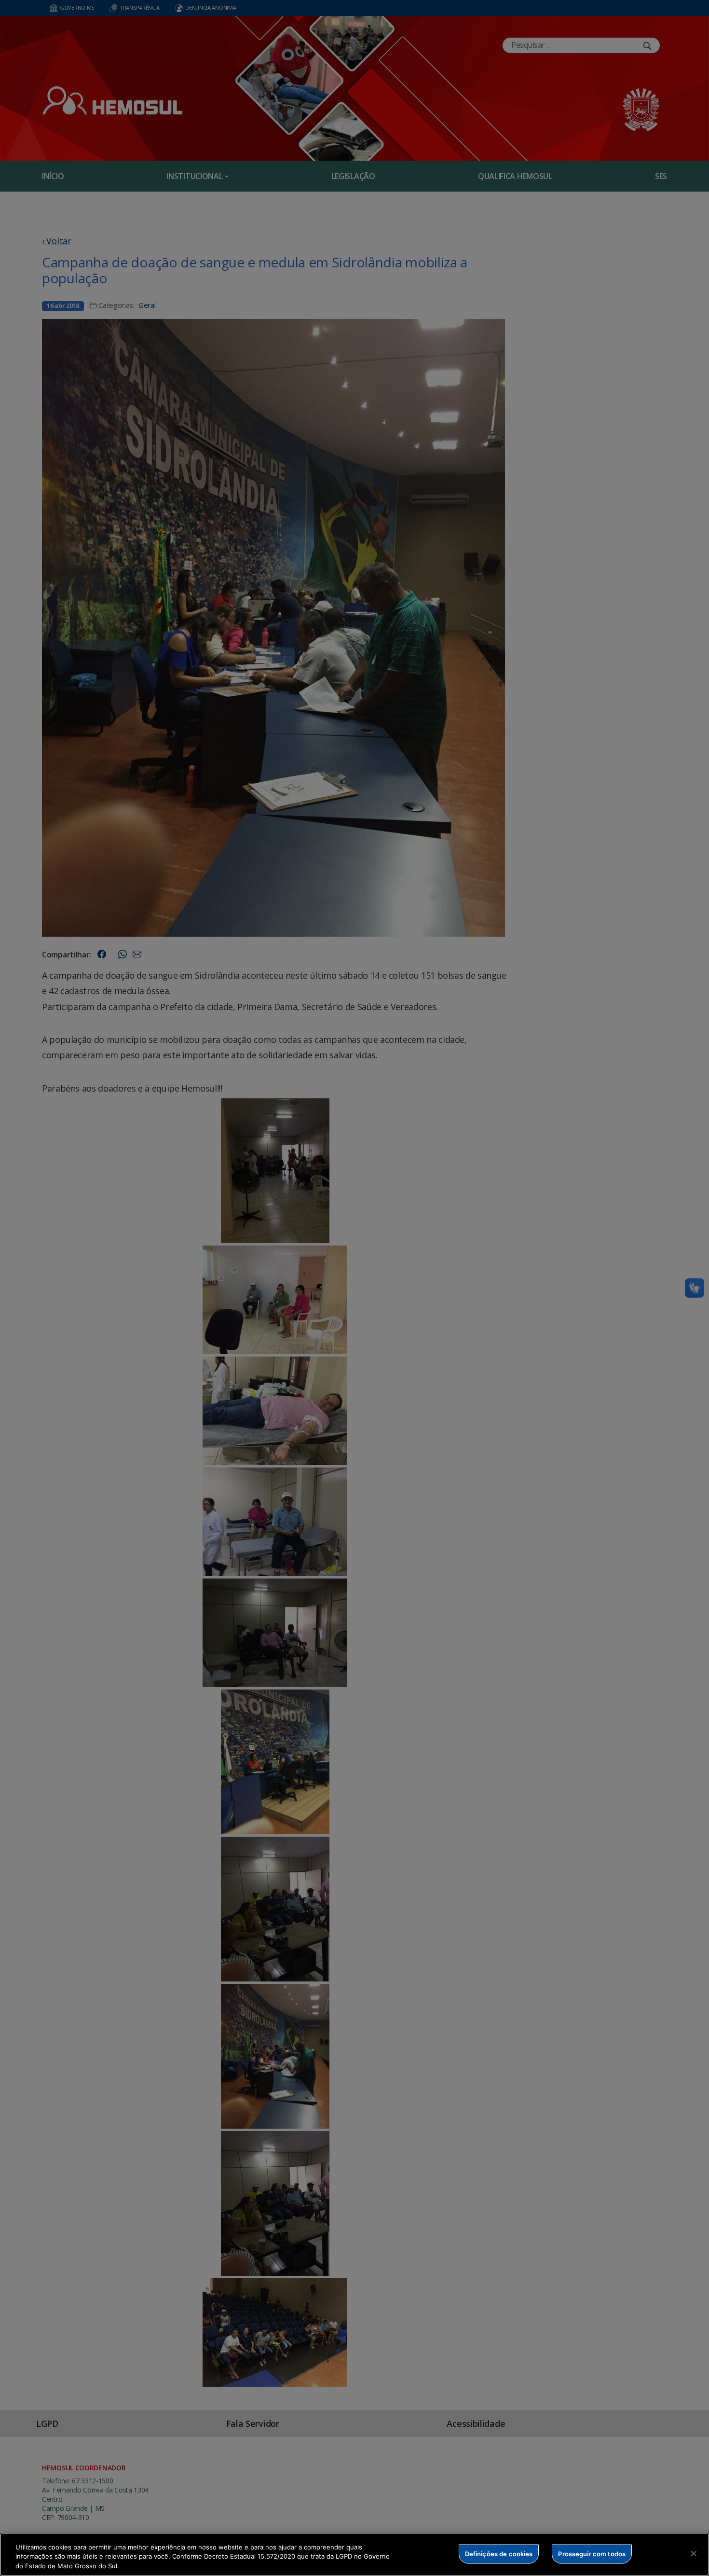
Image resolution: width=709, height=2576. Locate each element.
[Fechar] (694, 2553)
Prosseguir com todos (592, 2553)
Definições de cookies (499, 2553)
